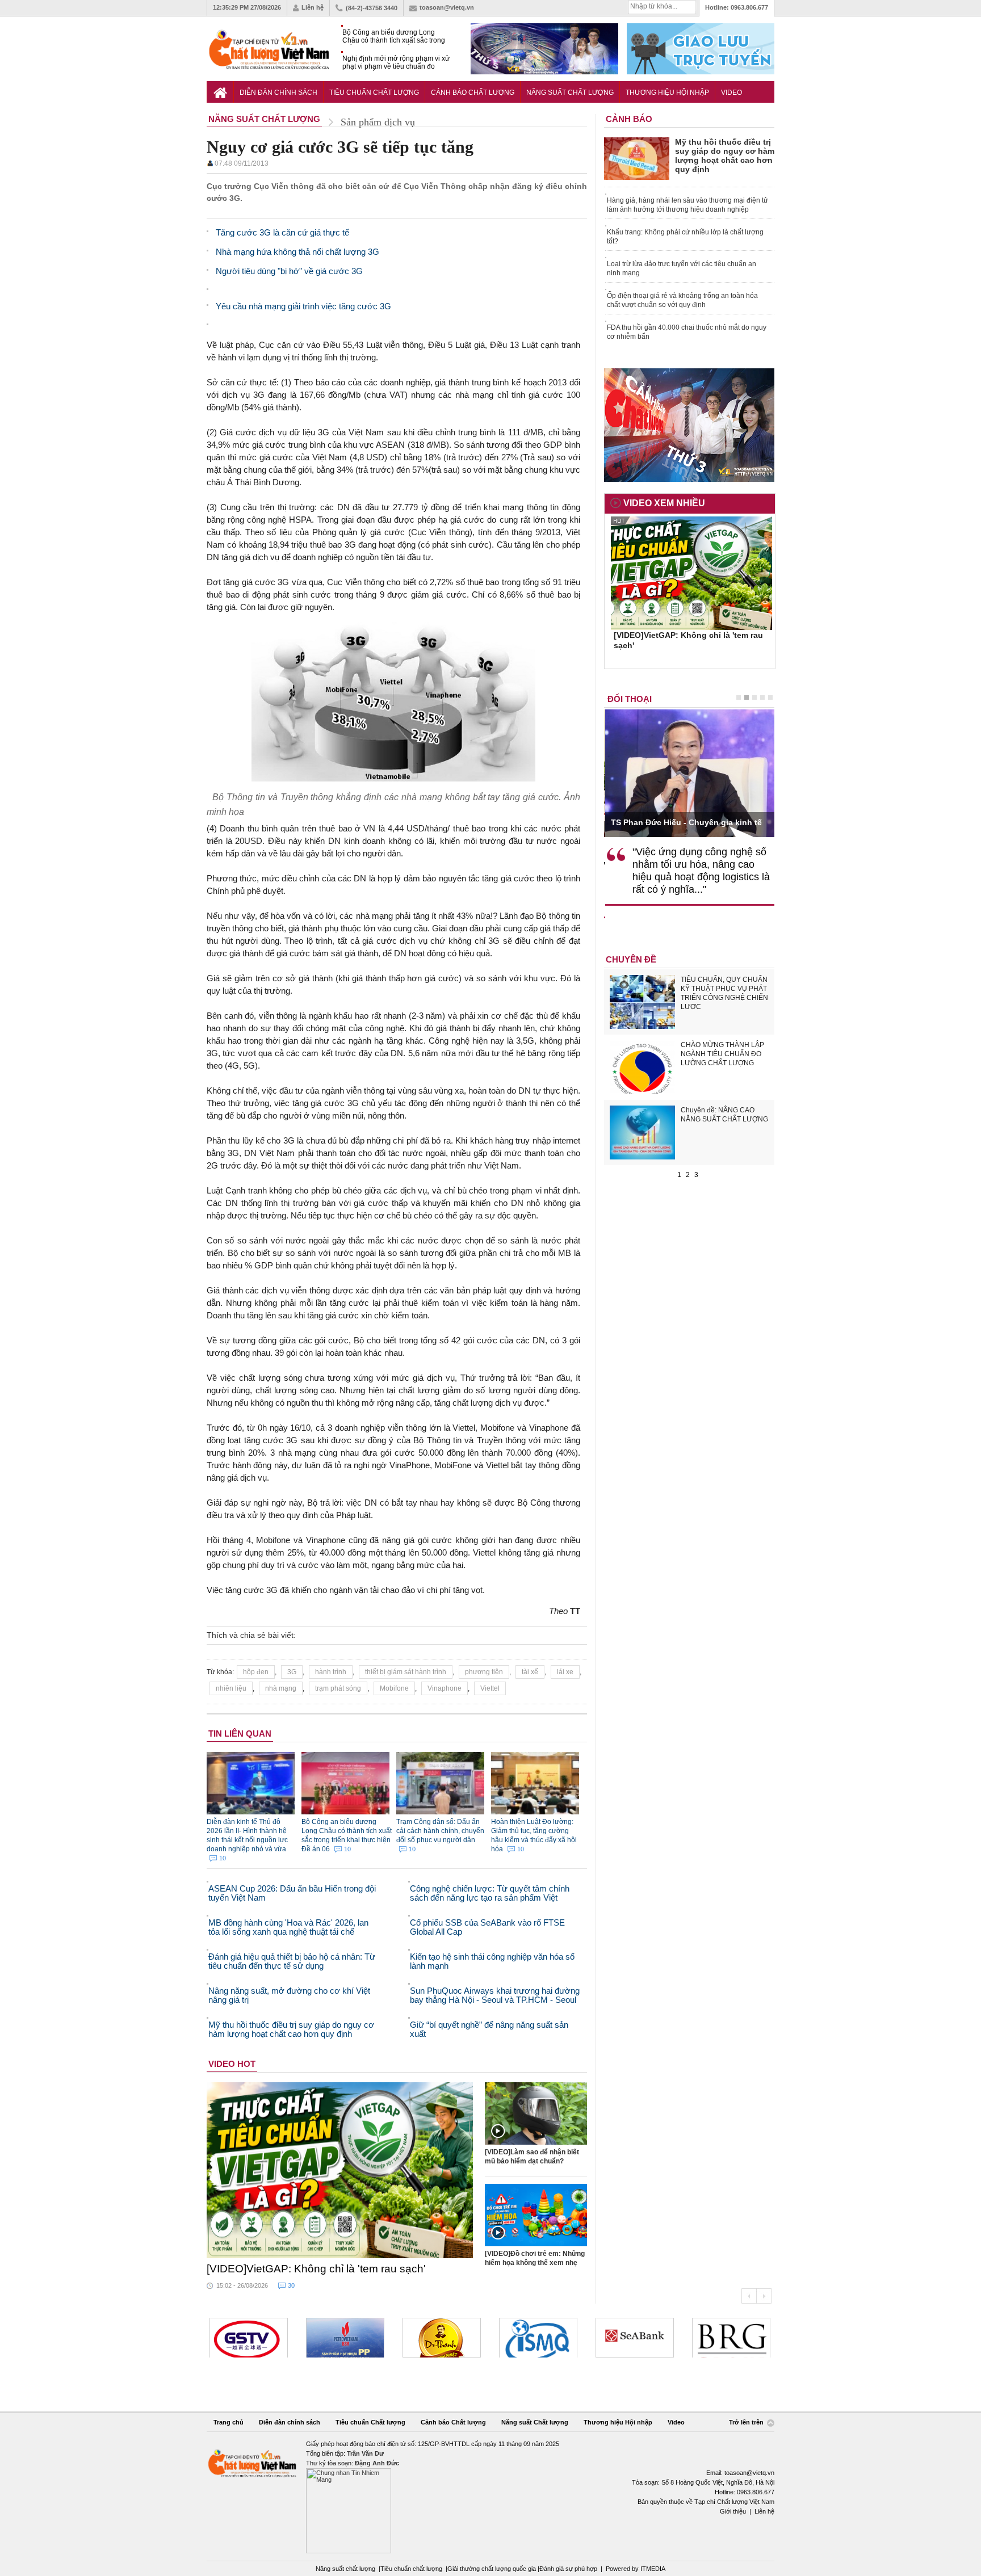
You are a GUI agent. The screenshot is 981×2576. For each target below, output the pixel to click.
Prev (749, 2296)
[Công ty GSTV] (249, 2338)
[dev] (345, 2338)
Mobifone (394, 1688)
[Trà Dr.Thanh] (442, 2338)
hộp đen (256, 1672)
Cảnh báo (629, 119)
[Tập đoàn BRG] (731, 2338)
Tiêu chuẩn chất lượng (411, 2569)
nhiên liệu (231, 1688)
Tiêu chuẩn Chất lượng (374, 93)
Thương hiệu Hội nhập (667, 93)
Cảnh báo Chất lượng (473, 93)
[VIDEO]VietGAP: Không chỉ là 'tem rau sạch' (316, 2269)
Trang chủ (229, 2422)
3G (292, 1672)
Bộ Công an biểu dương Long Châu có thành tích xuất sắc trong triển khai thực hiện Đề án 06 (394, 37)
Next (764, 2296)
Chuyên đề (631, 959)
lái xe (565, 1672)
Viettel (490, 1688)
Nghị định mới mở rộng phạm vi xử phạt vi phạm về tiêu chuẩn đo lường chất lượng (396, 63)
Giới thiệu (733, 2511)
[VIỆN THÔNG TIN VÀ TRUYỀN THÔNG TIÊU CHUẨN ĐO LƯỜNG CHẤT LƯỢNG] (538, 2338)
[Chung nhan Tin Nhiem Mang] (491, 2496)
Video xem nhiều (664, 503)
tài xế (530, 1672)
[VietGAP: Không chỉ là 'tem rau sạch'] (340, 2170)
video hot (232, 2064)
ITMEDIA (653, 2569)
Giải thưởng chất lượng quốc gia (492, 2569)
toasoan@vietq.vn (447, 7)
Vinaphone (445, 1688)
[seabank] (635, 2338)
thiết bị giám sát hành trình (406, 1672)
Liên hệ (313, 7)
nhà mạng (281, 1688)
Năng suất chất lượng (345, 2569)
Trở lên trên (747, 2422)
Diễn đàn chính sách (278, 93)
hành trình (331, 1672)
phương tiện (484, 1672)
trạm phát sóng (338, 1688)
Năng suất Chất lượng (570, 93)
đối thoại (630, 699)
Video (731, 93)
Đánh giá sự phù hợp (568, 2569)
